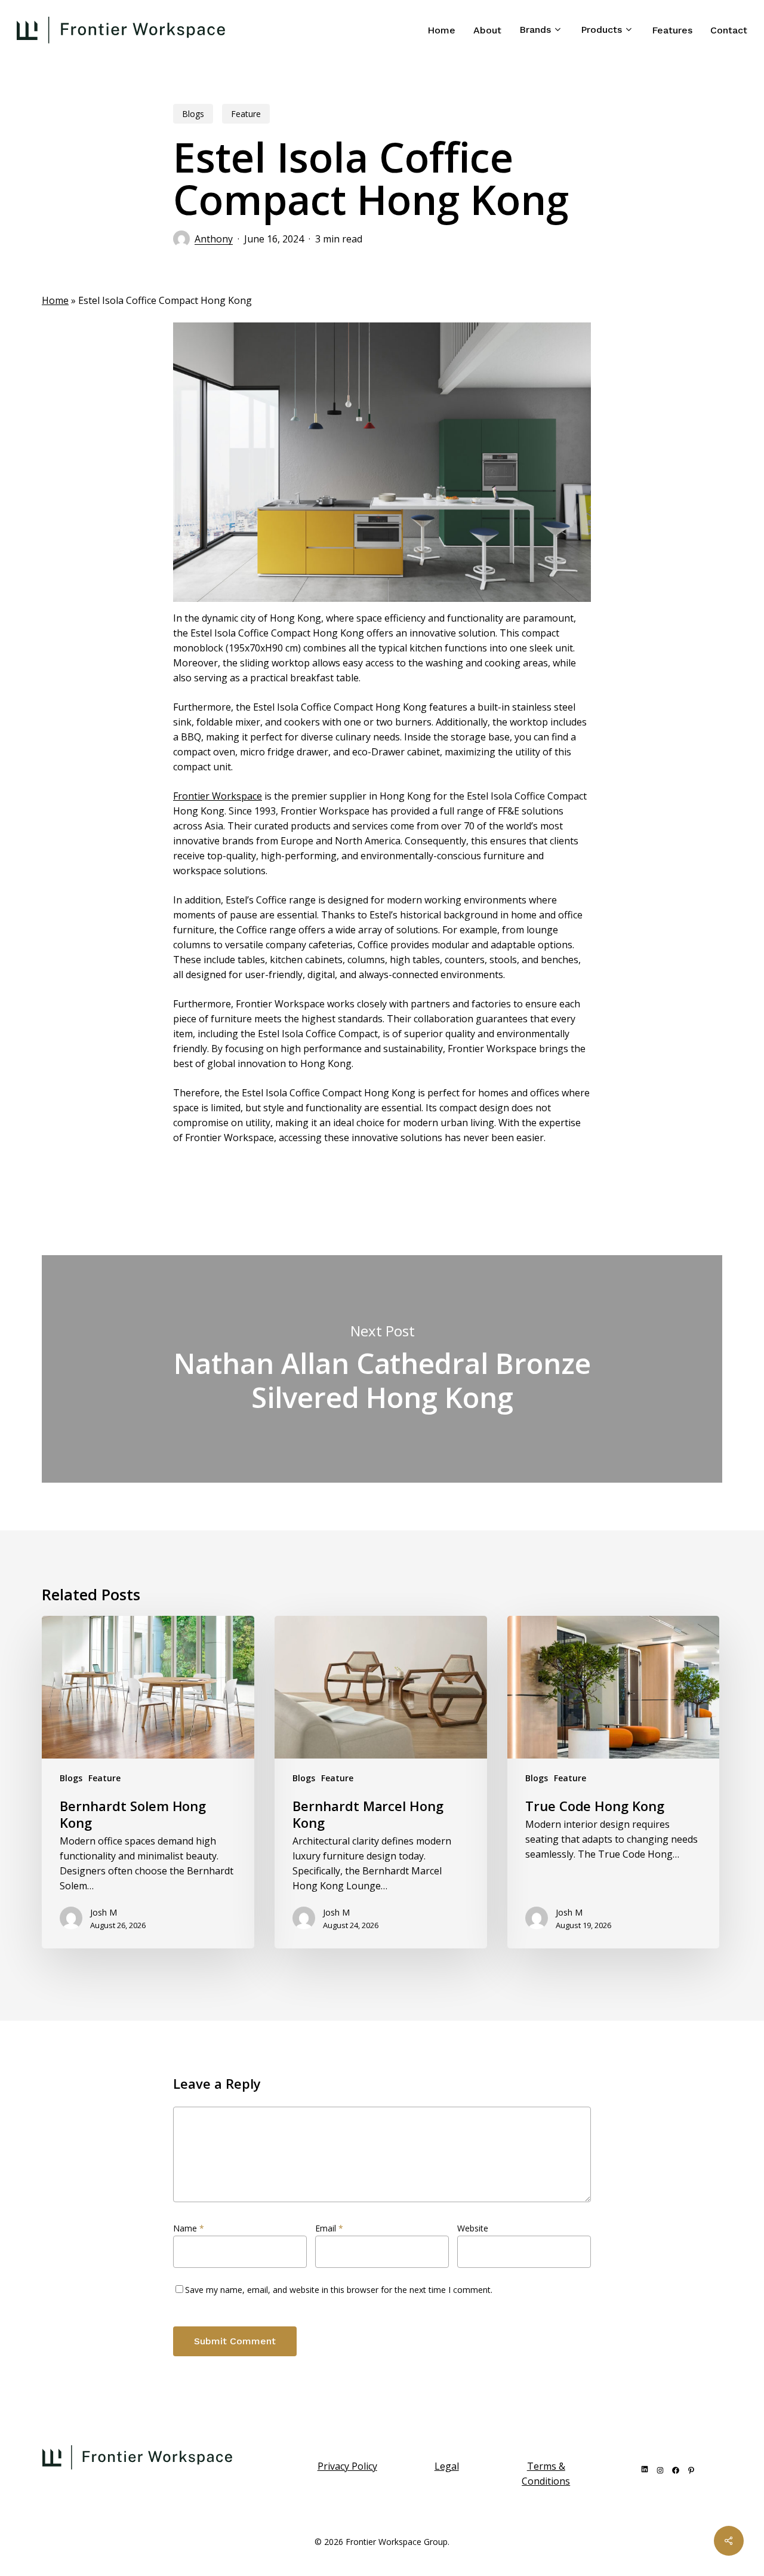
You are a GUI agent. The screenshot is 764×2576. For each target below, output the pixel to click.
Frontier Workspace (218, 796)
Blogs (193, 114)
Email (329, 2228)
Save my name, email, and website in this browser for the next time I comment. (339, 2290)
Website (473, 2228)
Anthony (214, 239)
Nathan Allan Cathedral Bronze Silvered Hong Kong (382, 1369)
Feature (246, 114)
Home (55, 300)
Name (189, 2228)
